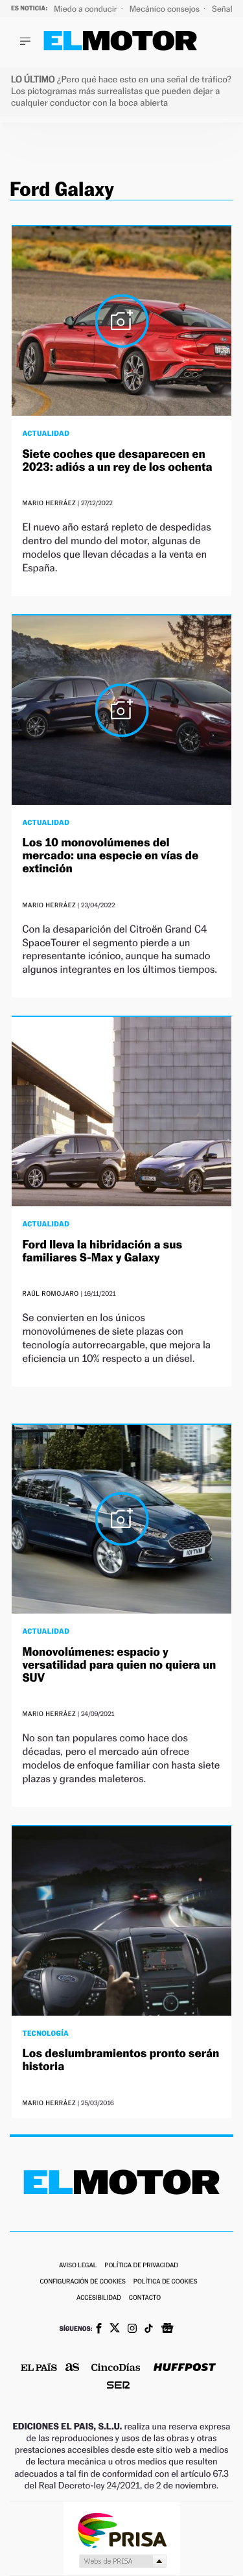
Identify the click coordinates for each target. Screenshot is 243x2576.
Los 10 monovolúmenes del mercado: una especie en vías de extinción (110, 856)
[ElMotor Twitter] (115, 2329)
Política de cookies (166, 2282)
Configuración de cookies (82, 2282)
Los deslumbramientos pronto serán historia (121, 2060)
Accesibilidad (99, 2298)
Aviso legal (78, 2266)
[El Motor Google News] (167, 2330)
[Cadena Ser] (118, 2386)
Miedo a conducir (87, 9)
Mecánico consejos (166, 9)
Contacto (145, 2298)
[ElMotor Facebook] (99, 2330)
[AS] (73, 2368)
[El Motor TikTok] (149, 2330)
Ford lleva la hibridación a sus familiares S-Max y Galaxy (102, 1251)
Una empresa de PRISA (122, 2530)
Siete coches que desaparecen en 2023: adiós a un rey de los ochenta (117, 461)
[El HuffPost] (185, 2369)
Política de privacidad (141, 2266)
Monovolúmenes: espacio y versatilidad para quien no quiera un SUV (119, 1665)
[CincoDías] (116, 2368)
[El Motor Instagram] (132, 2330)
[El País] (39, 2368)
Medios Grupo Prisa (122, 2561)
